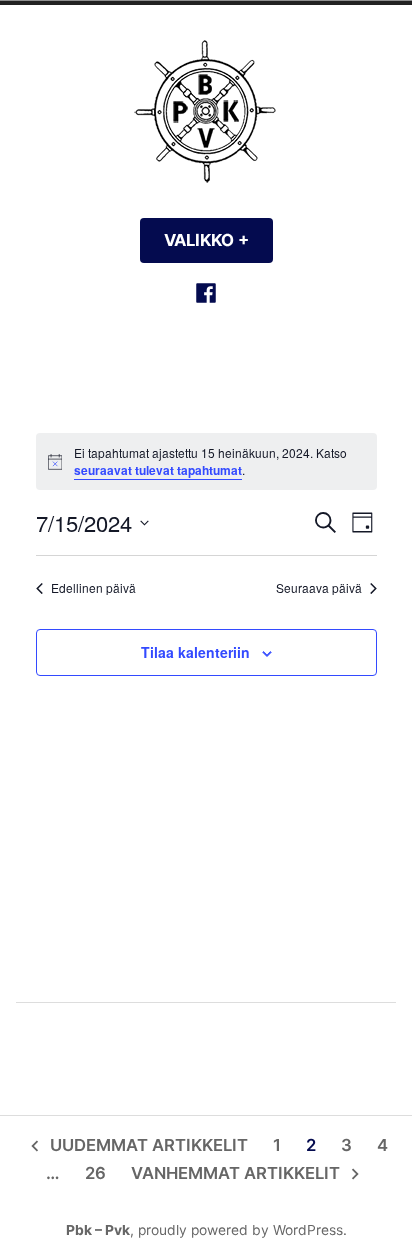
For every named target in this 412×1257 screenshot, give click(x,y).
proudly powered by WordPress (240, 1230)
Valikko (218, 240)
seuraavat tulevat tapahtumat (158, 470)
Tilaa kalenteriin (195, 652)
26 (95, 1173)
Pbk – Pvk (98, 1230)
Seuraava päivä (319, 588)
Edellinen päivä (93, 588)
